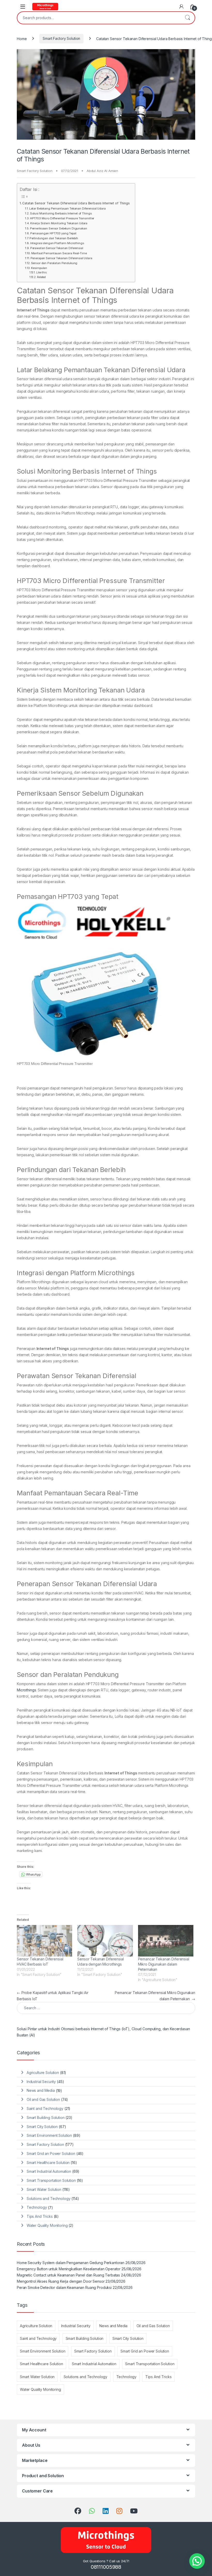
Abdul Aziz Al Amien (102, 171)
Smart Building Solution (46, 2118)
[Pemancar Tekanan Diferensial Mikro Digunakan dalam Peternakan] (166, 1941)
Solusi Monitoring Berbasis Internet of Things (61, 213)
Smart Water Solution (44, 2189)
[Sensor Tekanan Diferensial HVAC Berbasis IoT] (44, 1941)
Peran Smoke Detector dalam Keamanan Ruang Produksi (64, 2287)
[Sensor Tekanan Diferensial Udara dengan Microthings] (105, 1941)
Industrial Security (41, 2082)
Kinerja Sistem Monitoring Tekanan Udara (59, 223)
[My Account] (181, 6)
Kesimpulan (39, 268)
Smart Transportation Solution (51, 2180)
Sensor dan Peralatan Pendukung (54, 263)
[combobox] (99, 18)
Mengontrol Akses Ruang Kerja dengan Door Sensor (61, 2281)
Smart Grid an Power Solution (51, 2153)
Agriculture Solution (43, 2073)
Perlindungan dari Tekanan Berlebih (54, 238)
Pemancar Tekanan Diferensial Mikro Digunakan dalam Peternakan (164, 1964)
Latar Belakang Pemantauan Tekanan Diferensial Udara (67, 208)
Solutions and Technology (49, 2198)
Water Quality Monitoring (47, 2225)
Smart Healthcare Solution (48, 2163)
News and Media (41, 2090)
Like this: (42, 272)
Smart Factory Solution (61, 38)
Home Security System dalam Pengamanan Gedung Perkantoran (71, 2263)
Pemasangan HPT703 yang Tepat (53, 233)
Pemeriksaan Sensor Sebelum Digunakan (59, 228)
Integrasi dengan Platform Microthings (57, 243)
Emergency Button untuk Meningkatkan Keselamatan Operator (69, 2269)
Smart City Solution (42, 2127)
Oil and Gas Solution (43, 2099)
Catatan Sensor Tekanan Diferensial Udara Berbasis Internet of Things (76, 203)
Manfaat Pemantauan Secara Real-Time (59, 253)
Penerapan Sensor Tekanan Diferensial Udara (61, 258)
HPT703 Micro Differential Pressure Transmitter (62, 218)
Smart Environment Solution (49, 2135)
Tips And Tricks (40, 2216)
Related (41, 277)
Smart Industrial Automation (49, 2171)
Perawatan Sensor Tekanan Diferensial (57, 248)
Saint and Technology (45, 2108)
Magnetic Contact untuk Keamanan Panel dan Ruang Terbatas (68, 2275)
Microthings (26, 1690)
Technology (37, 2207)
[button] (197, 2561)
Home (22, 38)
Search (187, 18)
